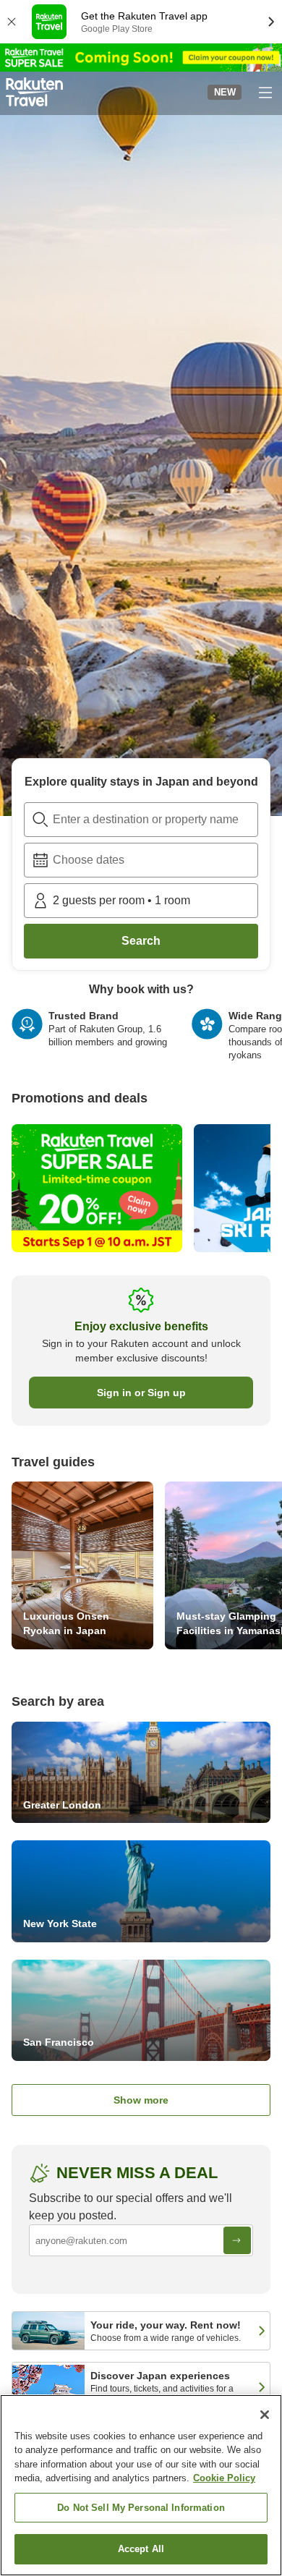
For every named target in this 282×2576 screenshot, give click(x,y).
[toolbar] (141, 860)
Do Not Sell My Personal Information (141, 2508)
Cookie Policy (224, 2478)
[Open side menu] (265, 92)
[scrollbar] (141, 1041)
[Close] (265, 2415)
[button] (34, 92)
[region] (141, 2485)
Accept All (141, 2549)
